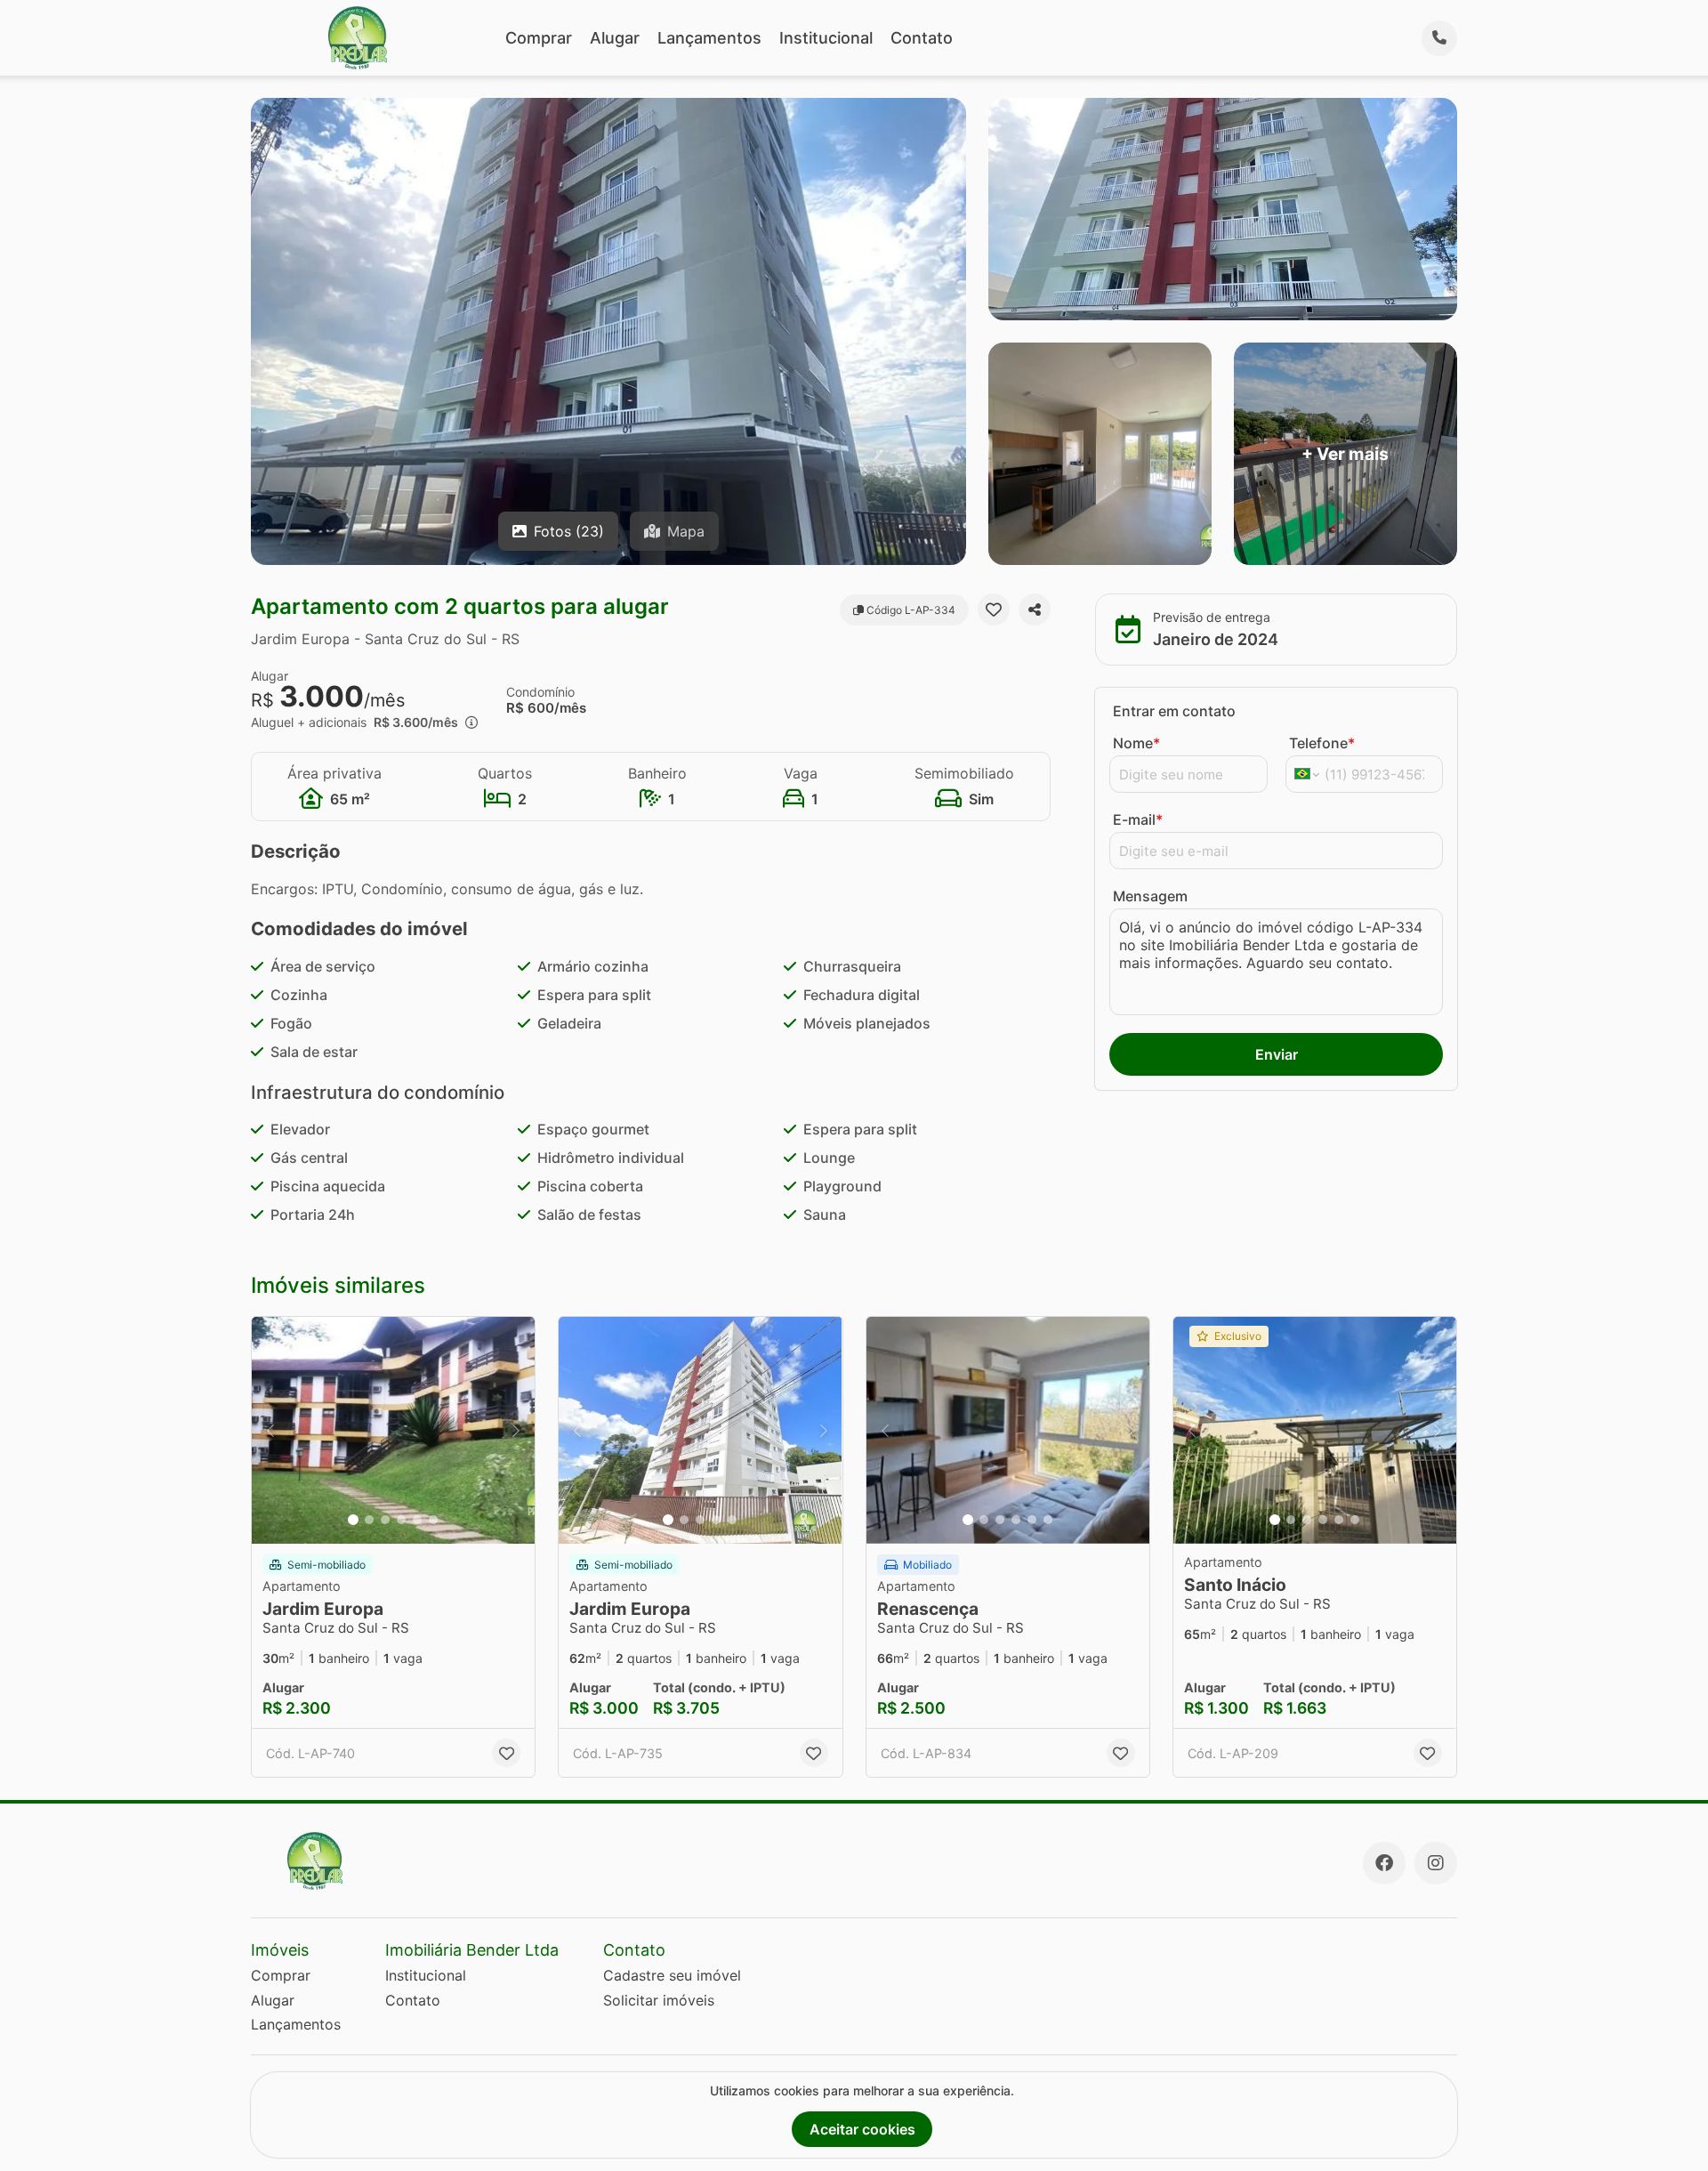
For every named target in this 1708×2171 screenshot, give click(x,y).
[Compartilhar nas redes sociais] (1035, 609)
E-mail (1138, 819)
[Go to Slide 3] (385, 1520)
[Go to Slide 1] (353, 1520)
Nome (1136, 743)
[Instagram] (1436, 1863)
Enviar (1277, 1054)
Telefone (1322, 743)
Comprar (539, 38)
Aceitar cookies (862, 2129)
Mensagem (1150, 896)
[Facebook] (1384, 1863)
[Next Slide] (516, 1430)
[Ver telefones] (1439, 38)
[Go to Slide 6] (433, 1520)
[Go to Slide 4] (401, 1520)
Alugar (615, 38)
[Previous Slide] (270, 1430)
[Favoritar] (994, 609)
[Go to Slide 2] (369, 1520)
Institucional (826, 38)
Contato (922, 38)
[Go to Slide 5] (417, 1520)
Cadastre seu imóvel (672, 1975)
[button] (393, 1430)
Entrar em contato (1174, 711)
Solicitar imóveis (659, 2000)
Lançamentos (709, 38)
